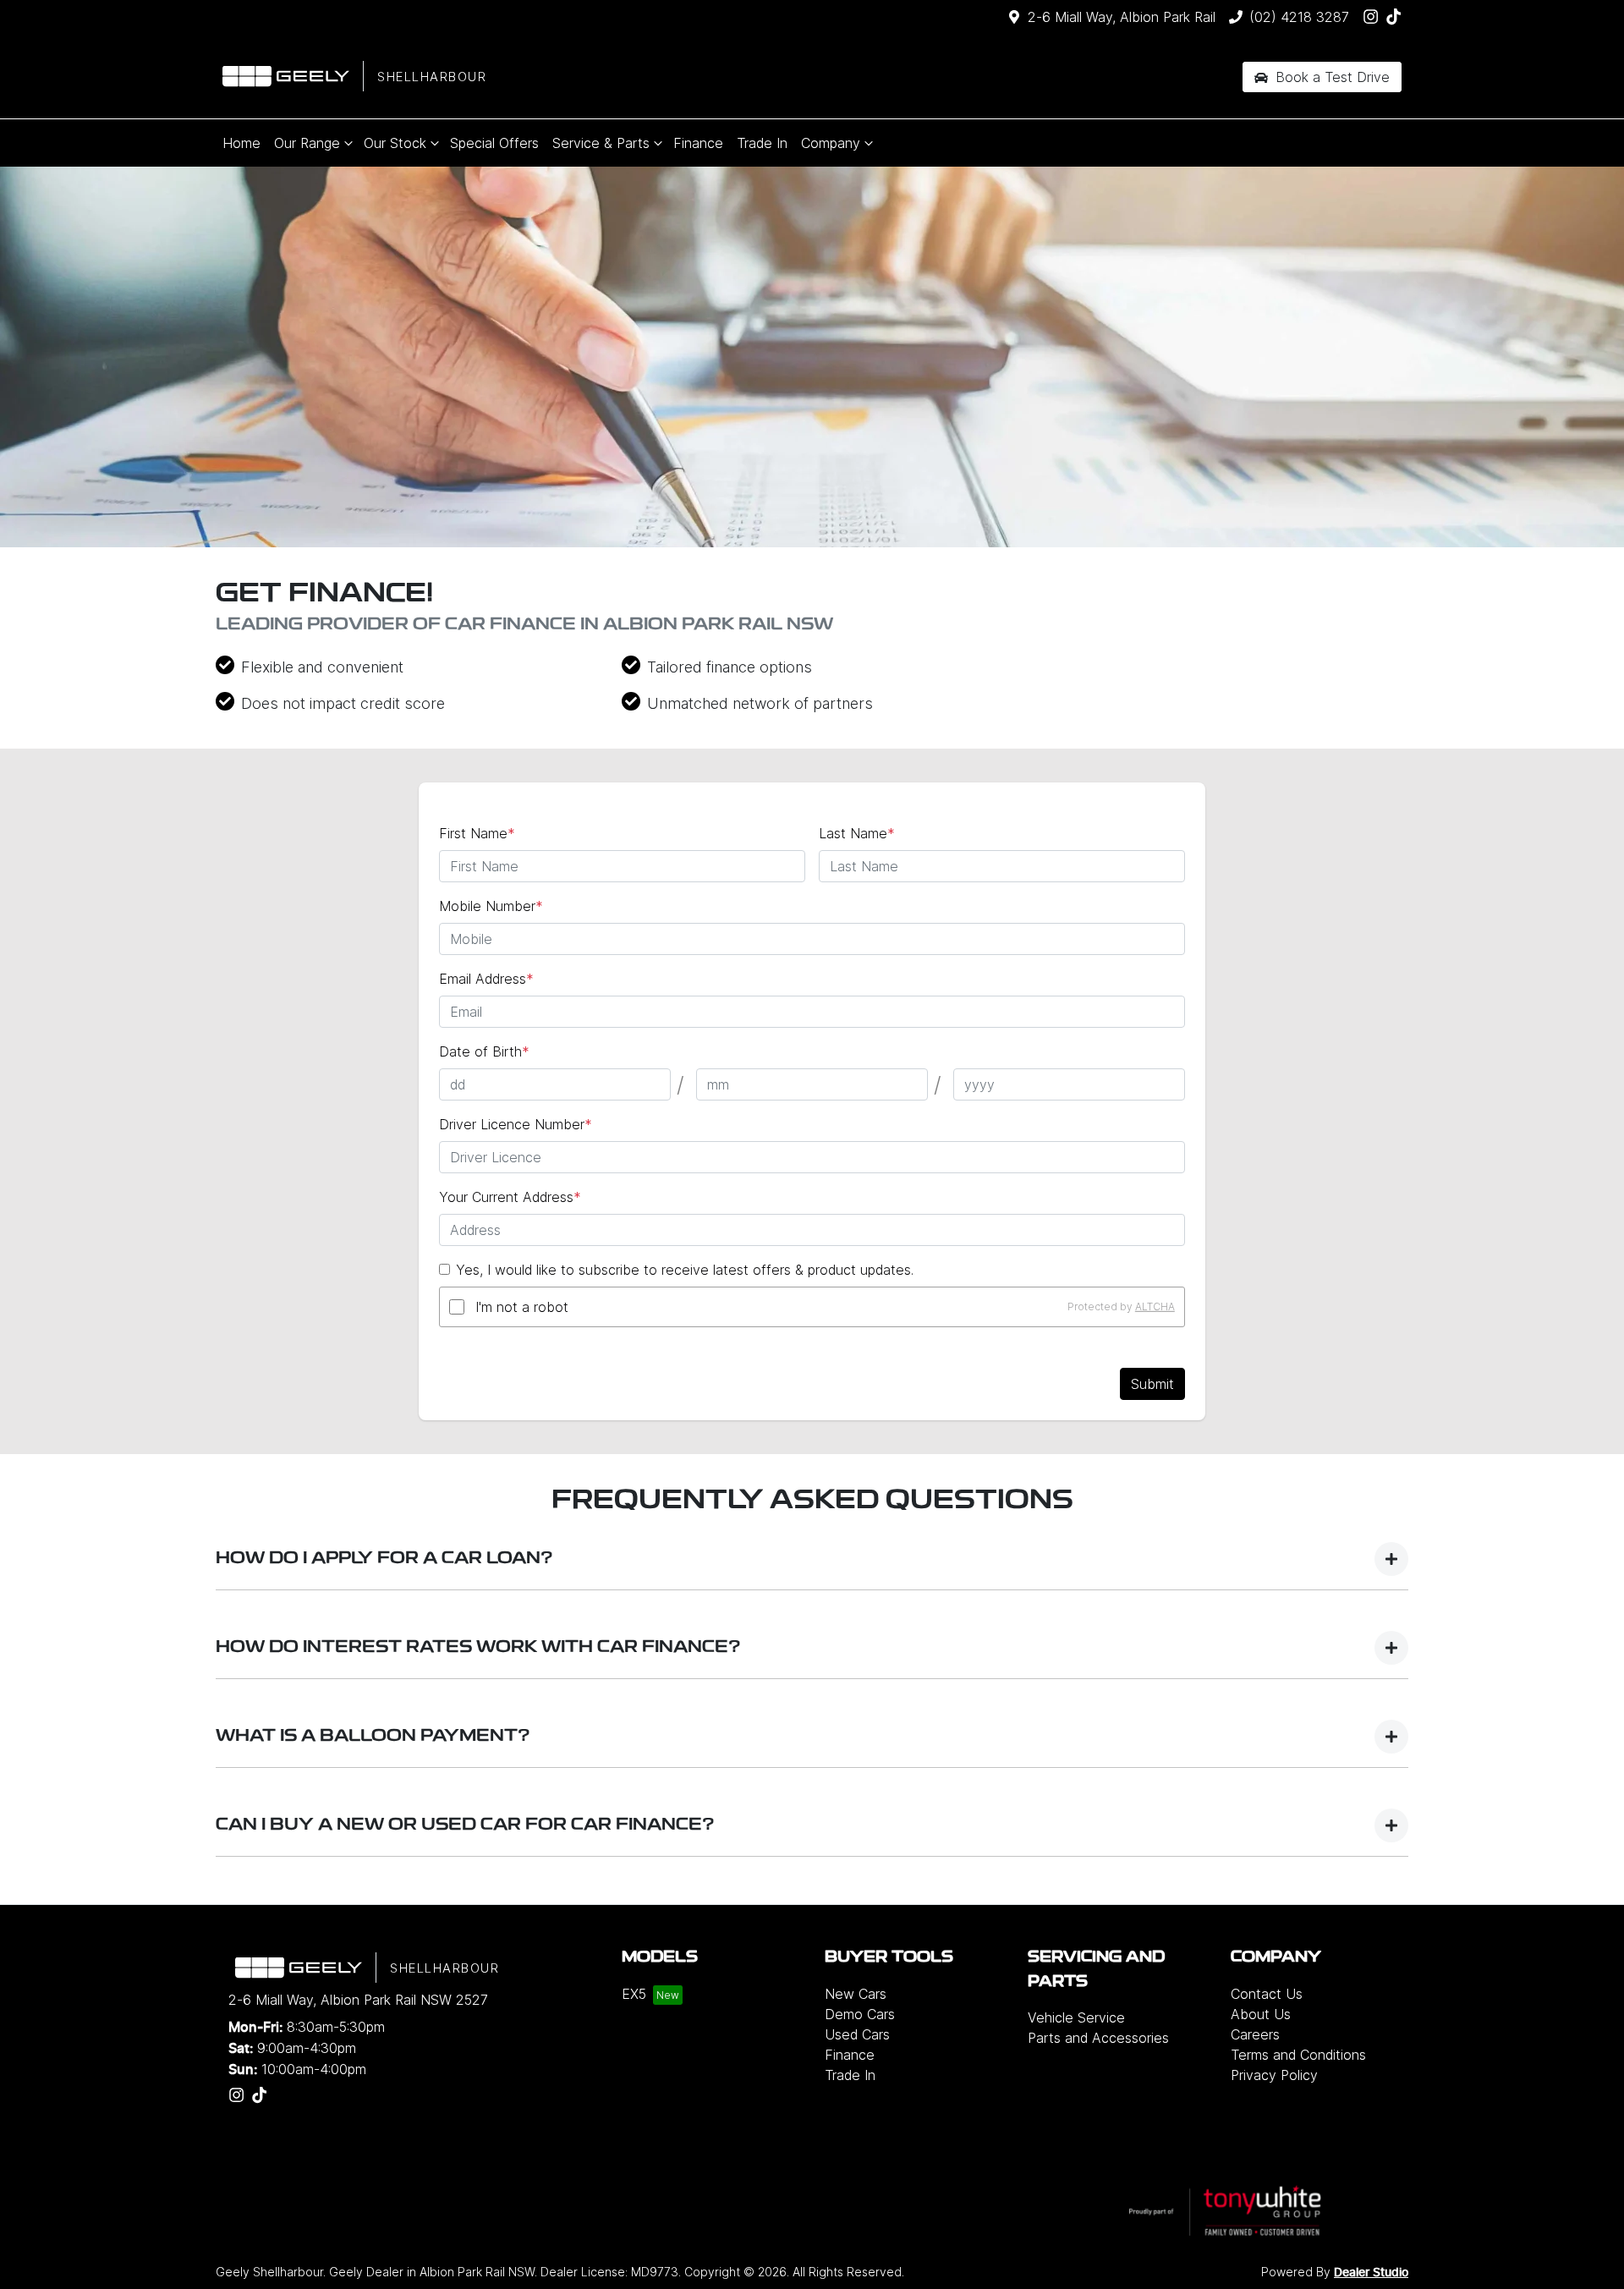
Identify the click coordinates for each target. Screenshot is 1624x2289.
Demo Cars (860, 2014)
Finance (698, 143)
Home (241, 143)
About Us (1261, 2014)
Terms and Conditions (1298, 2055)
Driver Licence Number (516, 1124)
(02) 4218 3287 (1299, 17)
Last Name (857, 833)
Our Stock (395, 143)
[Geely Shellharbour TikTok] (263, 2095)
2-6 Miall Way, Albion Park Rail (1122, 17)
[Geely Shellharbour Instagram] (1374, 16)
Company (831, 143)
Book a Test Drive (1330, 77)
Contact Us (1267, 1994)
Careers (1255, 2034)
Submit (1152, 1384)
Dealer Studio (1371, 2273)
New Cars (856, 1994)
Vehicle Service (1076, 2017)
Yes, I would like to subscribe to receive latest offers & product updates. (685, 1270)
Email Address (486, 979)
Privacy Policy (1274, 2075)
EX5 (634, 1994)
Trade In (762, 143)
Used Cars (857, 2034)
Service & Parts (601, 143)
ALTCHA (1155, 1306)
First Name (477, 833)
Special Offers (494, 143)
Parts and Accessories (1098, 2038)
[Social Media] (1397, 16)
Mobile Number (491, 906)
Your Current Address (510, 1197)
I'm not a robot (522, 1307)
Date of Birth (484, 1051)
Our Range (307, 143)
